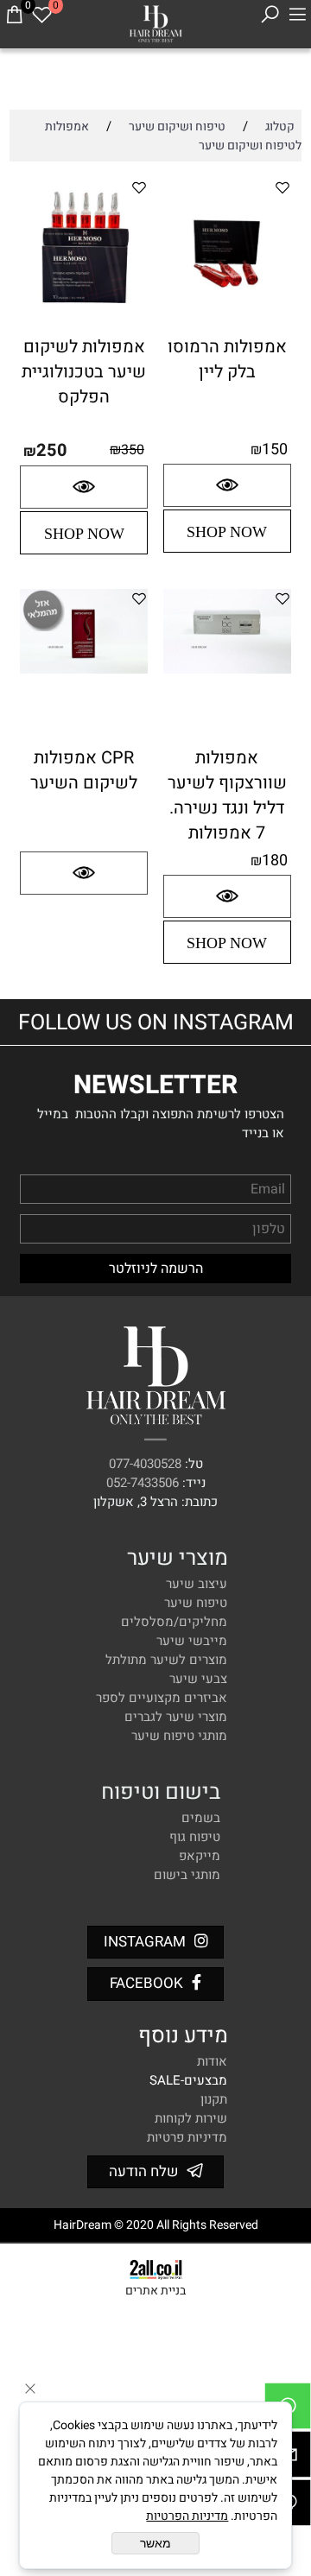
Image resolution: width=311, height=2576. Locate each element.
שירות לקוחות (191, 2118)
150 (275, 449)
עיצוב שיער (197, 1584)
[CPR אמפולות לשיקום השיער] (84, 669)
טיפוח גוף (195, 1837)
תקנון (214, 2099)
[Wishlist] (41, 15)
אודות (212, 2061)
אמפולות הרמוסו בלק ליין (227, 359)
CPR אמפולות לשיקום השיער (84, 770)
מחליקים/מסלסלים (174, 1622)
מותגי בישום (187, 1875)
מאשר (155, 2543)
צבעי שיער (198, 1679)
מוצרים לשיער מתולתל (166, 1660)
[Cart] (14, 15)
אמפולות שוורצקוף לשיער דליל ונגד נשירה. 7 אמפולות (227, 795)
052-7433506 (143, 1483)
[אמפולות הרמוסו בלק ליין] (227, 328)
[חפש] (270, 15)
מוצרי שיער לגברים (176, 1717)
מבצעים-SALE (188, 2080)
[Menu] (297, 15)
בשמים (201, 1818)
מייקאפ (200, 1856)
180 (275, 861)
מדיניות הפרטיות (187, 2516)
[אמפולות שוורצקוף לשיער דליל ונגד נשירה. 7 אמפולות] (227, 669)
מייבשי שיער (192, 1641)
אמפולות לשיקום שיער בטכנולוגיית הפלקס (84, 372)
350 (133, 450)
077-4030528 (145, 1464)
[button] (227, 531)
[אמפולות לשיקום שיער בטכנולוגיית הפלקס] (84, 328)
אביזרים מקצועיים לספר (162, 1698)
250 (52, 450)
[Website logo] (155, 22)
